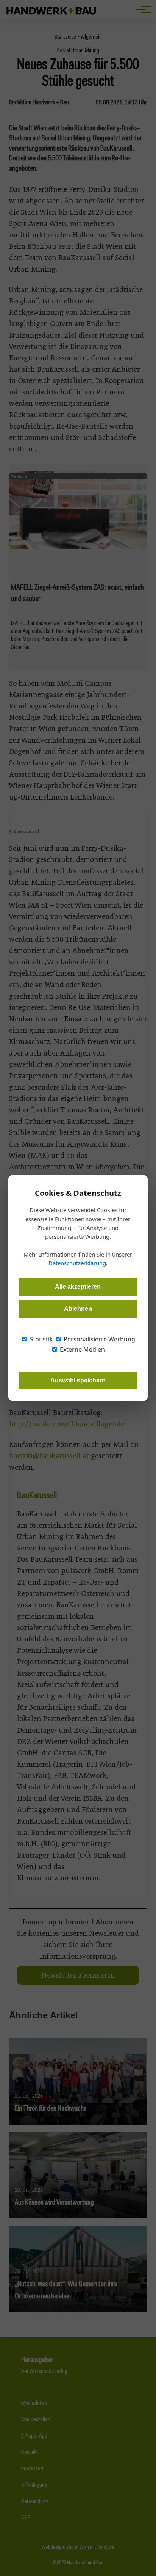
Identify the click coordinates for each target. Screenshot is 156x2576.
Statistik (41, 1339)
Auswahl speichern (78, 1380)
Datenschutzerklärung (77, 1263)
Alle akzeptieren (78, 1287)
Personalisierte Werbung (99, 1339)
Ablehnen (78, 1309)
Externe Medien (82, 1349)
